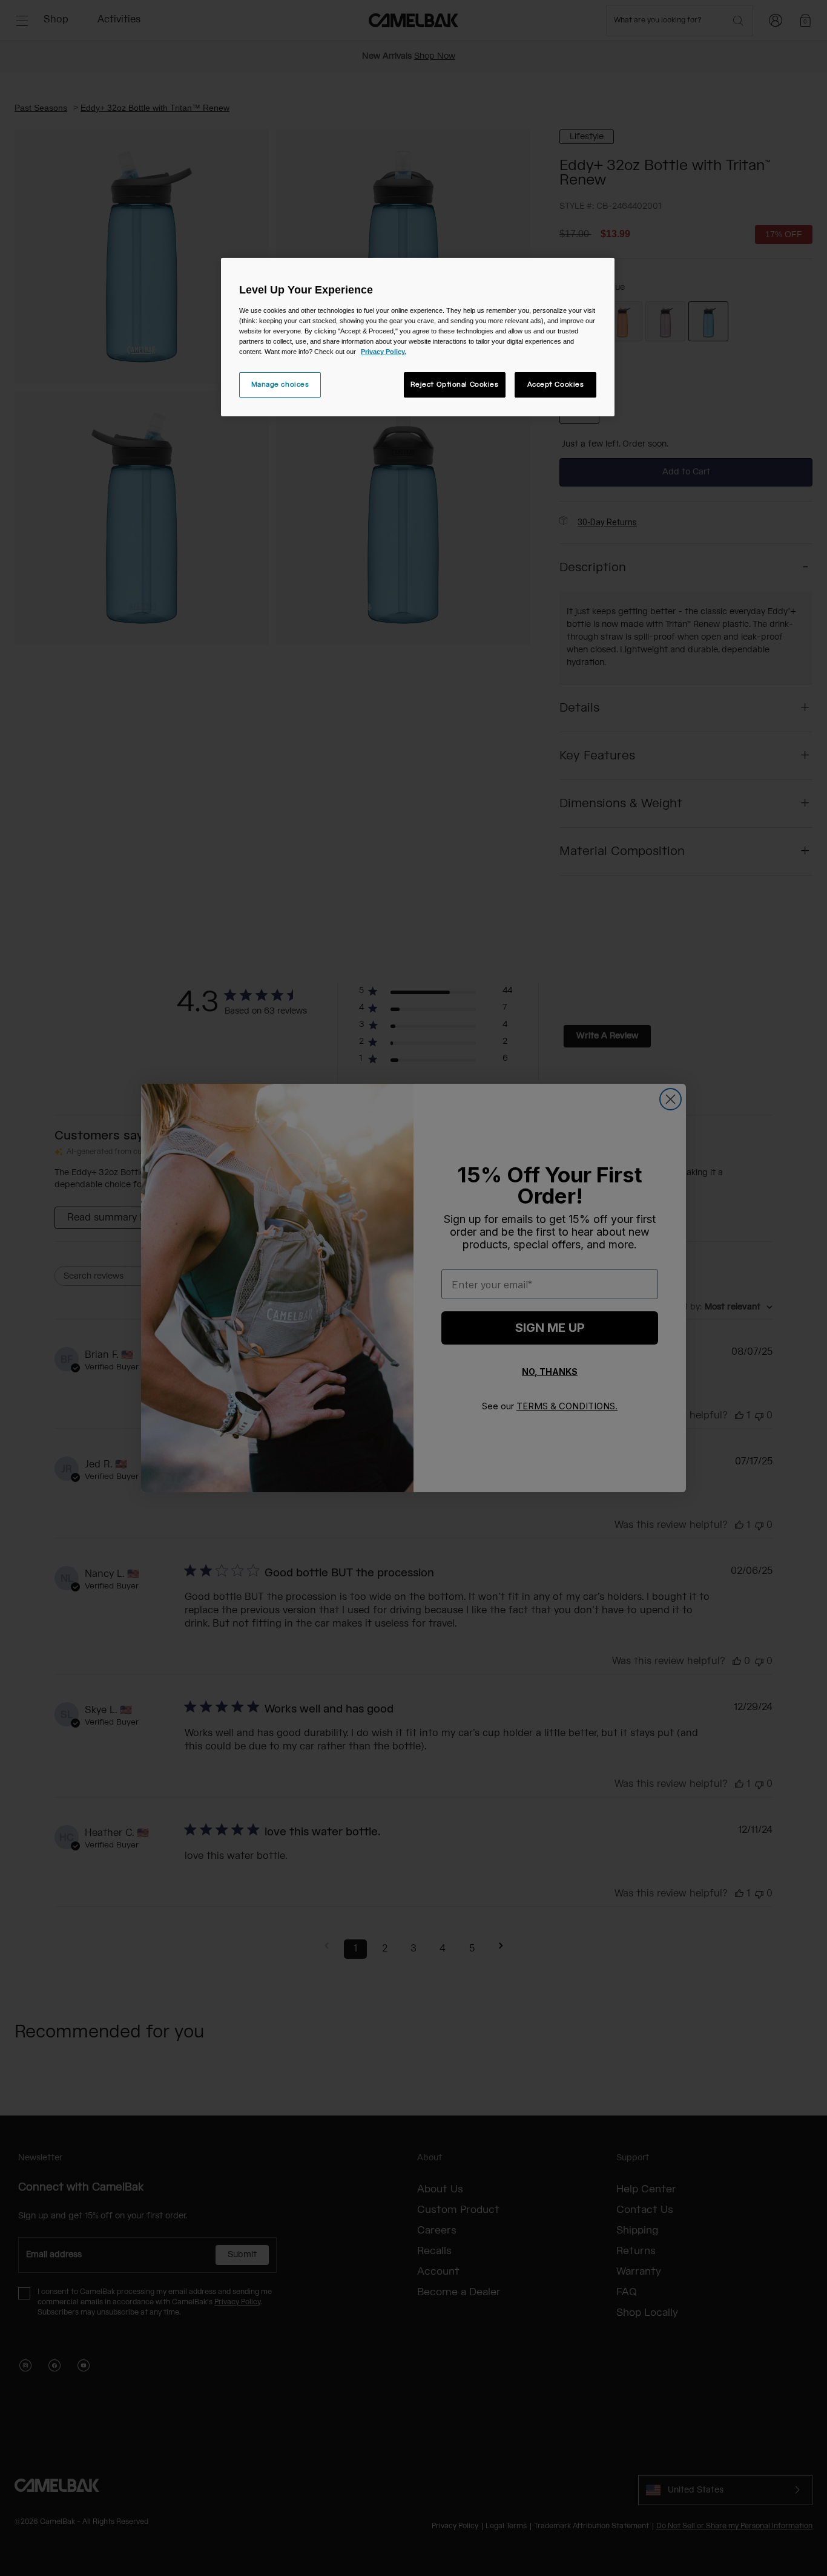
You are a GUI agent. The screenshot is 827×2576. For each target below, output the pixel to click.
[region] (418, 337)
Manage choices (280, 385)
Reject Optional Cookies (455, 385)
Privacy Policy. (384, 352)
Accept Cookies (556, 385)
